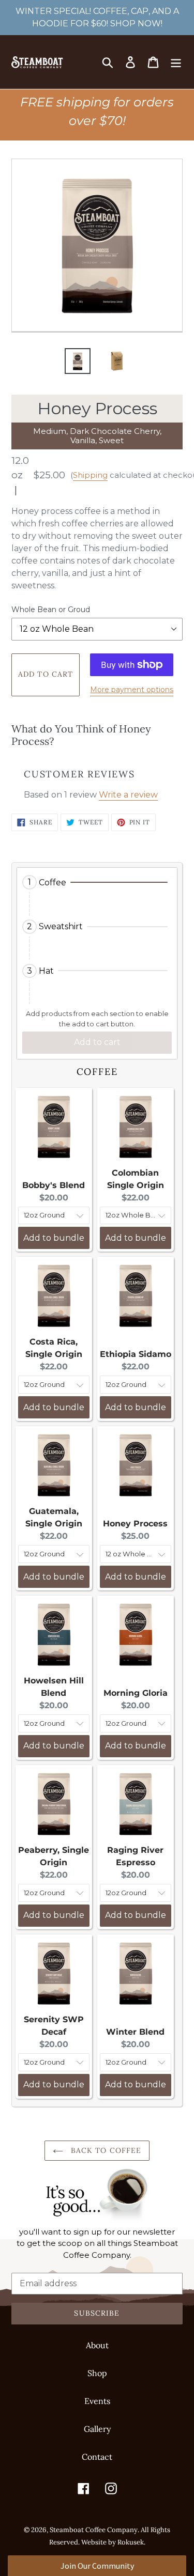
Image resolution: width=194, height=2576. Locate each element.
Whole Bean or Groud (51, 610)
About (97, 2345)
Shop (97, 2373)
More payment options (132, 690)
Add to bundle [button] (54, 1238)
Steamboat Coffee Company (94, 2530)
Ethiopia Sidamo (136, 1354)
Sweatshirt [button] (61, 926)
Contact (97, 2457)
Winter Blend (135, 2032)
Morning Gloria (136, 1693)
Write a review (128, 795)
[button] (97, 882)
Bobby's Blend (54, 1185)
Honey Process (135, 1524)
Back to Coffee (105, 2150)
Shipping (90, 475)
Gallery (97, 2429)
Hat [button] (46, 971)
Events (97, 2401)
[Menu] (176, 62)
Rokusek (131, 2542)
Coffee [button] (53, 883)
